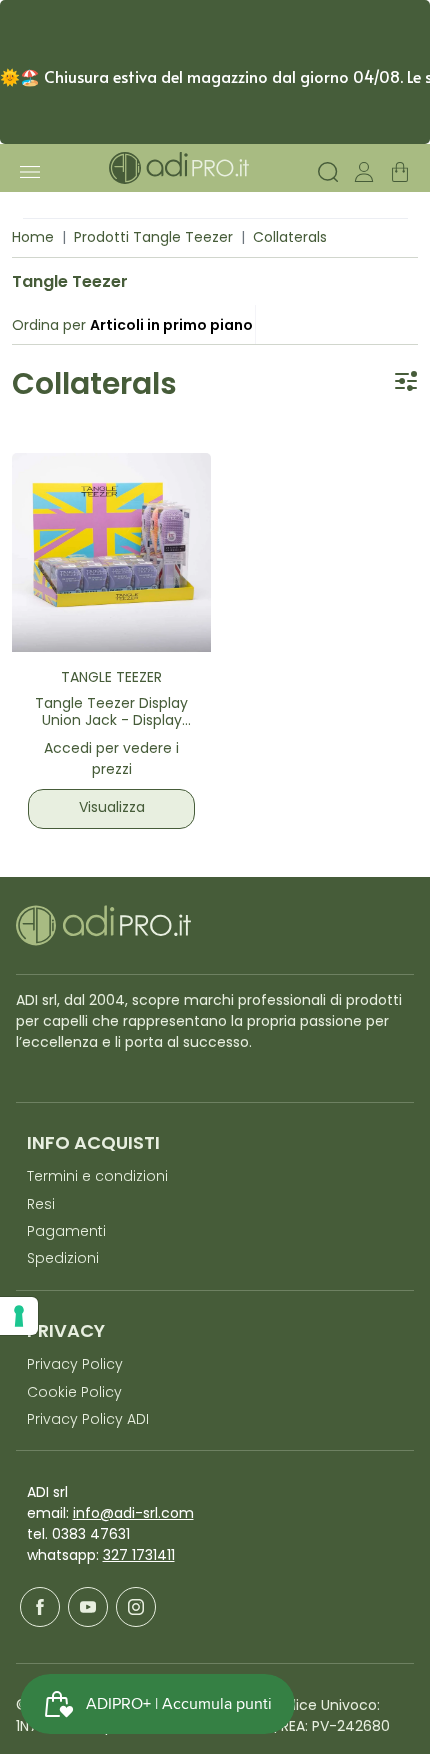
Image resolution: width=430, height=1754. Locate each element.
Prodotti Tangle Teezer (153, 238)
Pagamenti (66, 1232)
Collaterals (290, 238)
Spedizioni (63, 1259)
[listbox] (171, 326)
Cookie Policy (74, 1393)
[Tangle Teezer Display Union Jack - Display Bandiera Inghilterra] (111, 552)
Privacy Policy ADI (88, 1420)
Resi (41, 1205)
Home (33, 238)
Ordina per (49, 326)
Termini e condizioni (97, 1177)
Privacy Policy (75, 1365)
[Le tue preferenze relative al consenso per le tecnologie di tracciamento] (19, 1316)
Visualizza (112, 808)
